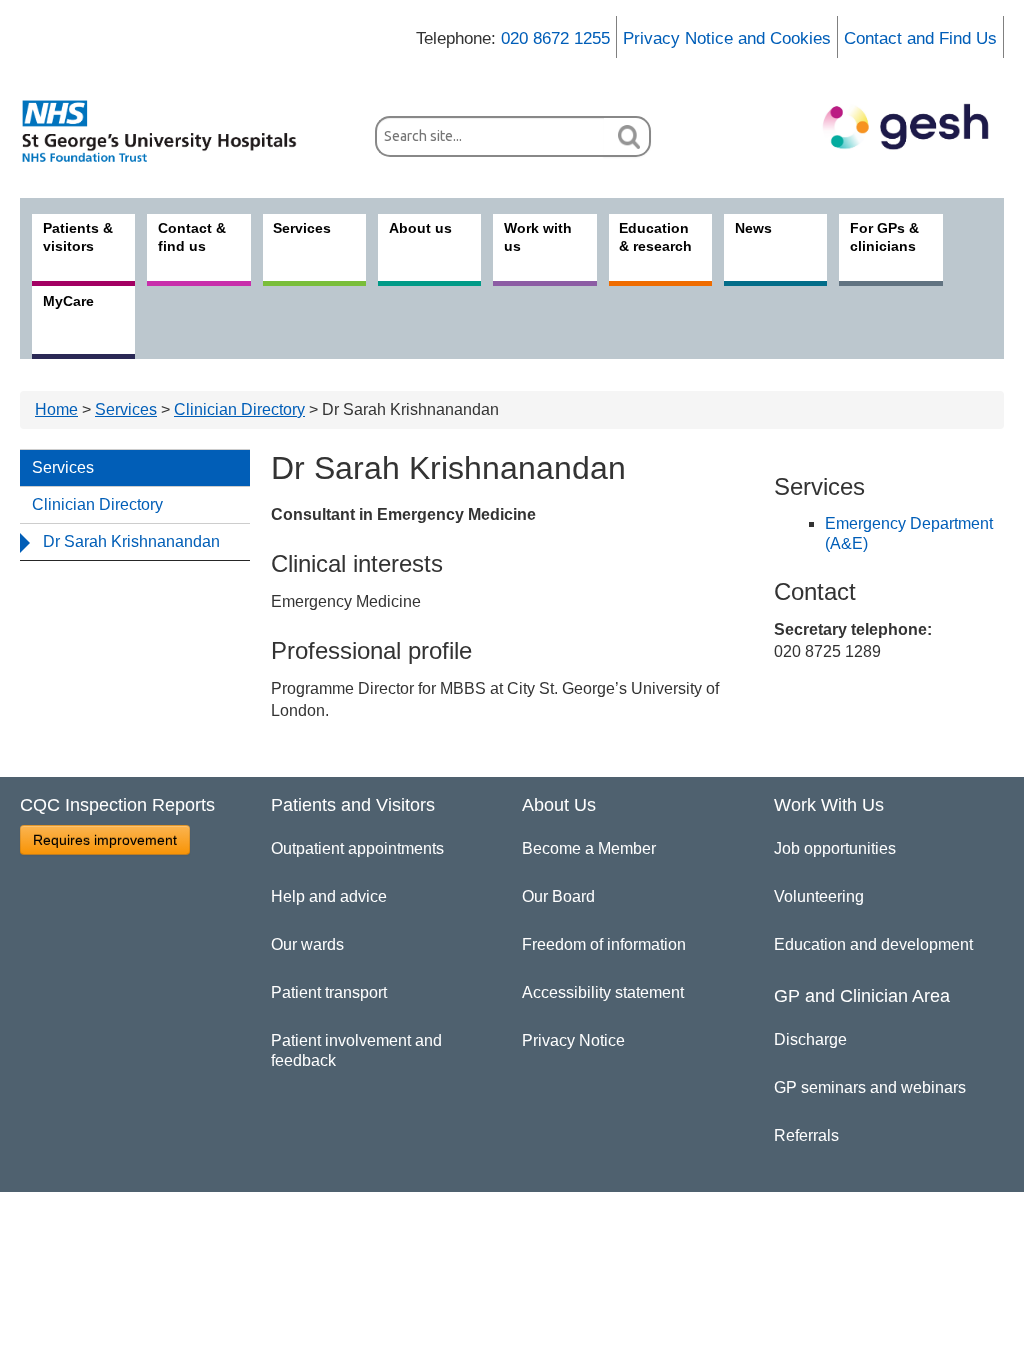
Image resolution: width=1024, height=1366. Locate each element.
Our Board (558, 896)
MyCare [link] (68, 301)
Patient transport (329, 992)
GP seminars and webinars (870, 1087)
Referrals (806, 1135)
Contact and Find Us (920, 38)
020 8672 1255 (555, 38)
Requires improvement (105, 840)
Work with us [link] (538, 237)
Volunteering (819, 896)
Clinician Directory (239, 409)
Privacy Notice (573, 1040)
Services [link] (302, 228)
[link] (170, 131)
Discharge (810, 1039)
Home (56, 409)
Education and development (873, 944)
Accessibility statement (603, 992)
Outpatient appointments (357, 848)
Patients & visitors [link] (78, 237)
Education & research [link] (655, 237)
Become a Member (589, 848)
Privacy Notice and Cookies (727, 38)
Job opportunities (835, 848)
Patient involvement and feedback (356, 1050)
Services (126, 409)
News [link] (753, 228)
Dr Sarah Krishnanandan (131, 541)
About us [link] (420, 228)
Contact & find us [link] (192, 237)
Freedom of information (604, 944)
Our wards (307, 944)
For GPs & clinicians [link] (884, 237)
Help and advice (329, 896)
